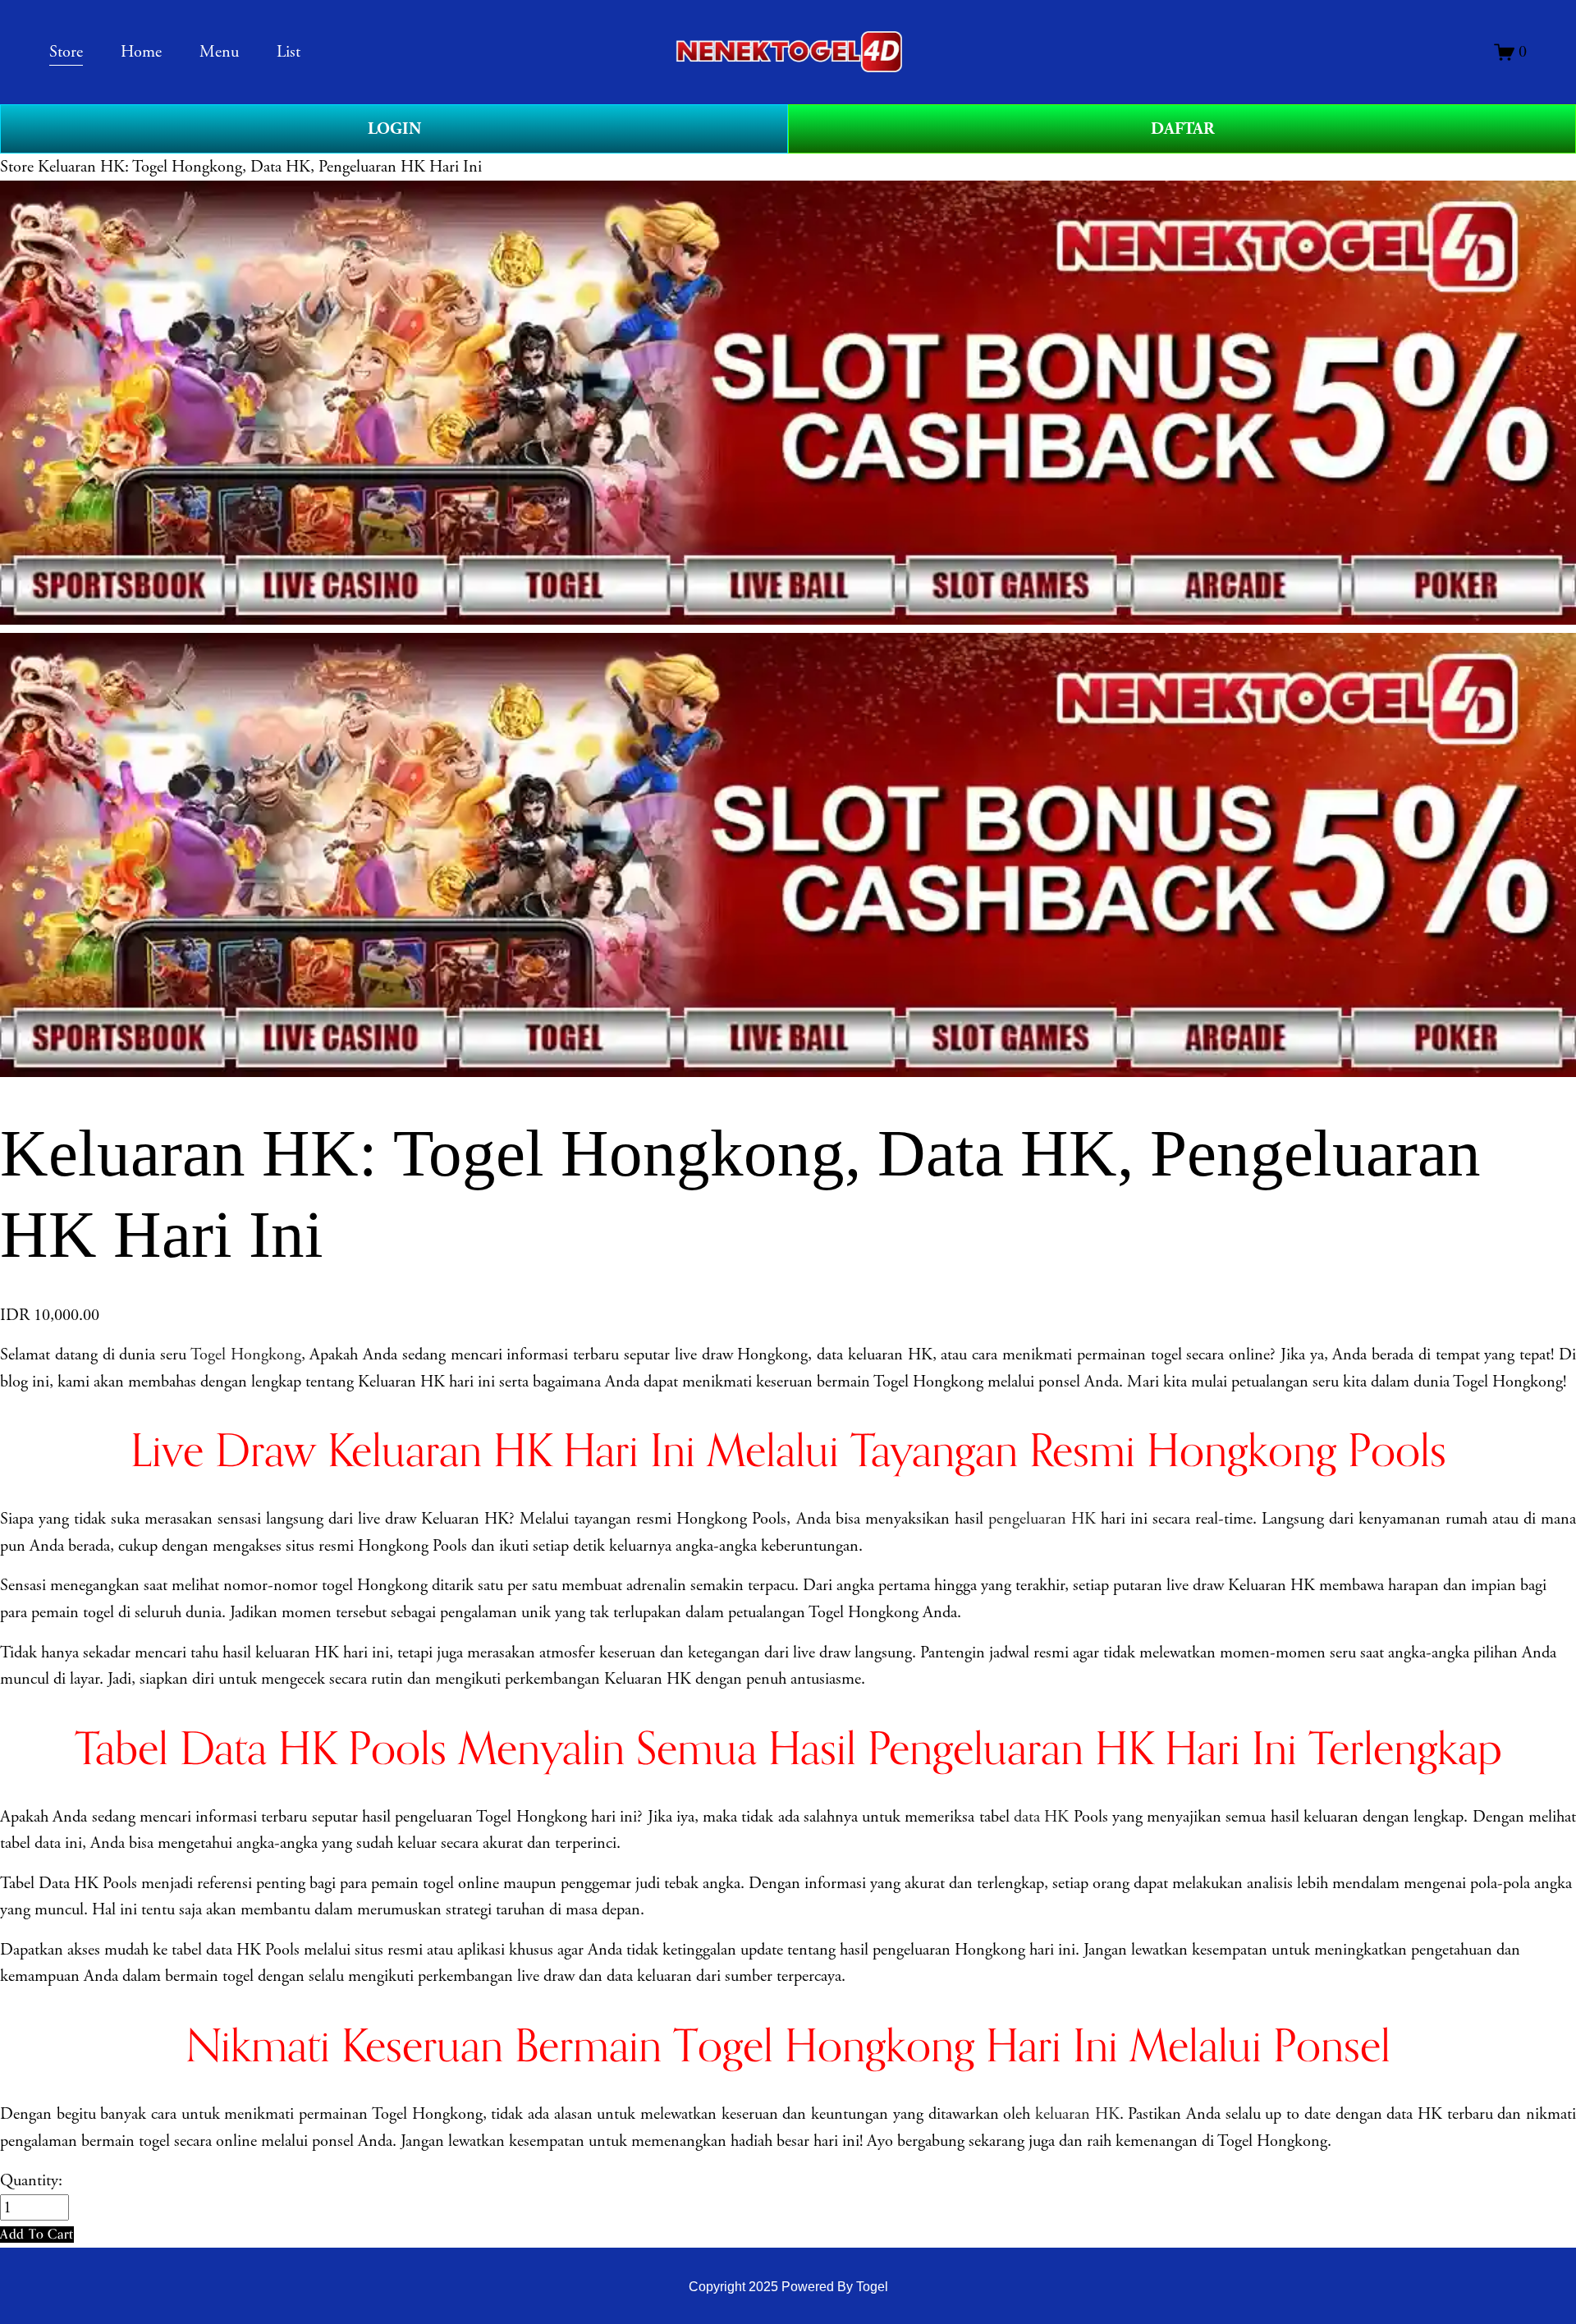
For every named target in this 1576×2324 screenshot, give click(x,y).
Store (17, 167)
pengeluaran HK (1042, 1519)
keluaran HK (1077, 2114)
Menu (219, 52)
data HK (1041, 1817)
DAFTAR (1182, 129)
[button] (37, 2234)
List (289, 52)
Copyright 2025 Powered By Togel (788, 2286)
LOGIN (394, 129)
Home (141, 52)
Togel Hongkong (246, 1355)
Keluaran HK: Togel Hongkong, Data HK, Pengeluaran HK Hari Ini (260, 167)
